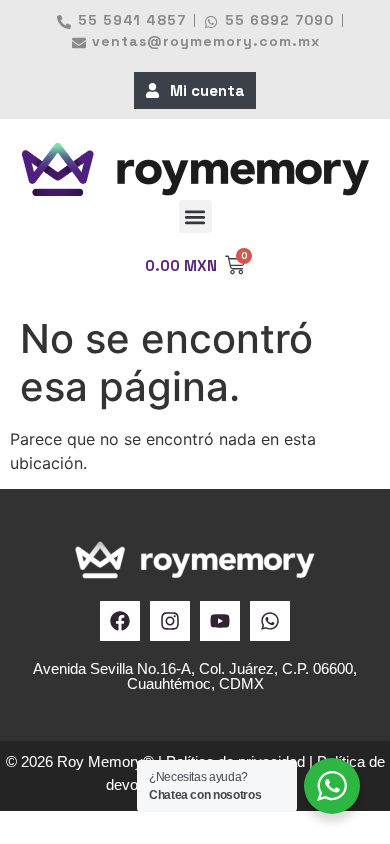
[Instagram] (170, 621)
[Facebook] (120, 621)
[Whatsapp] (270, 621)
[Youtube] (220, 621)
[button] (195, 216)
